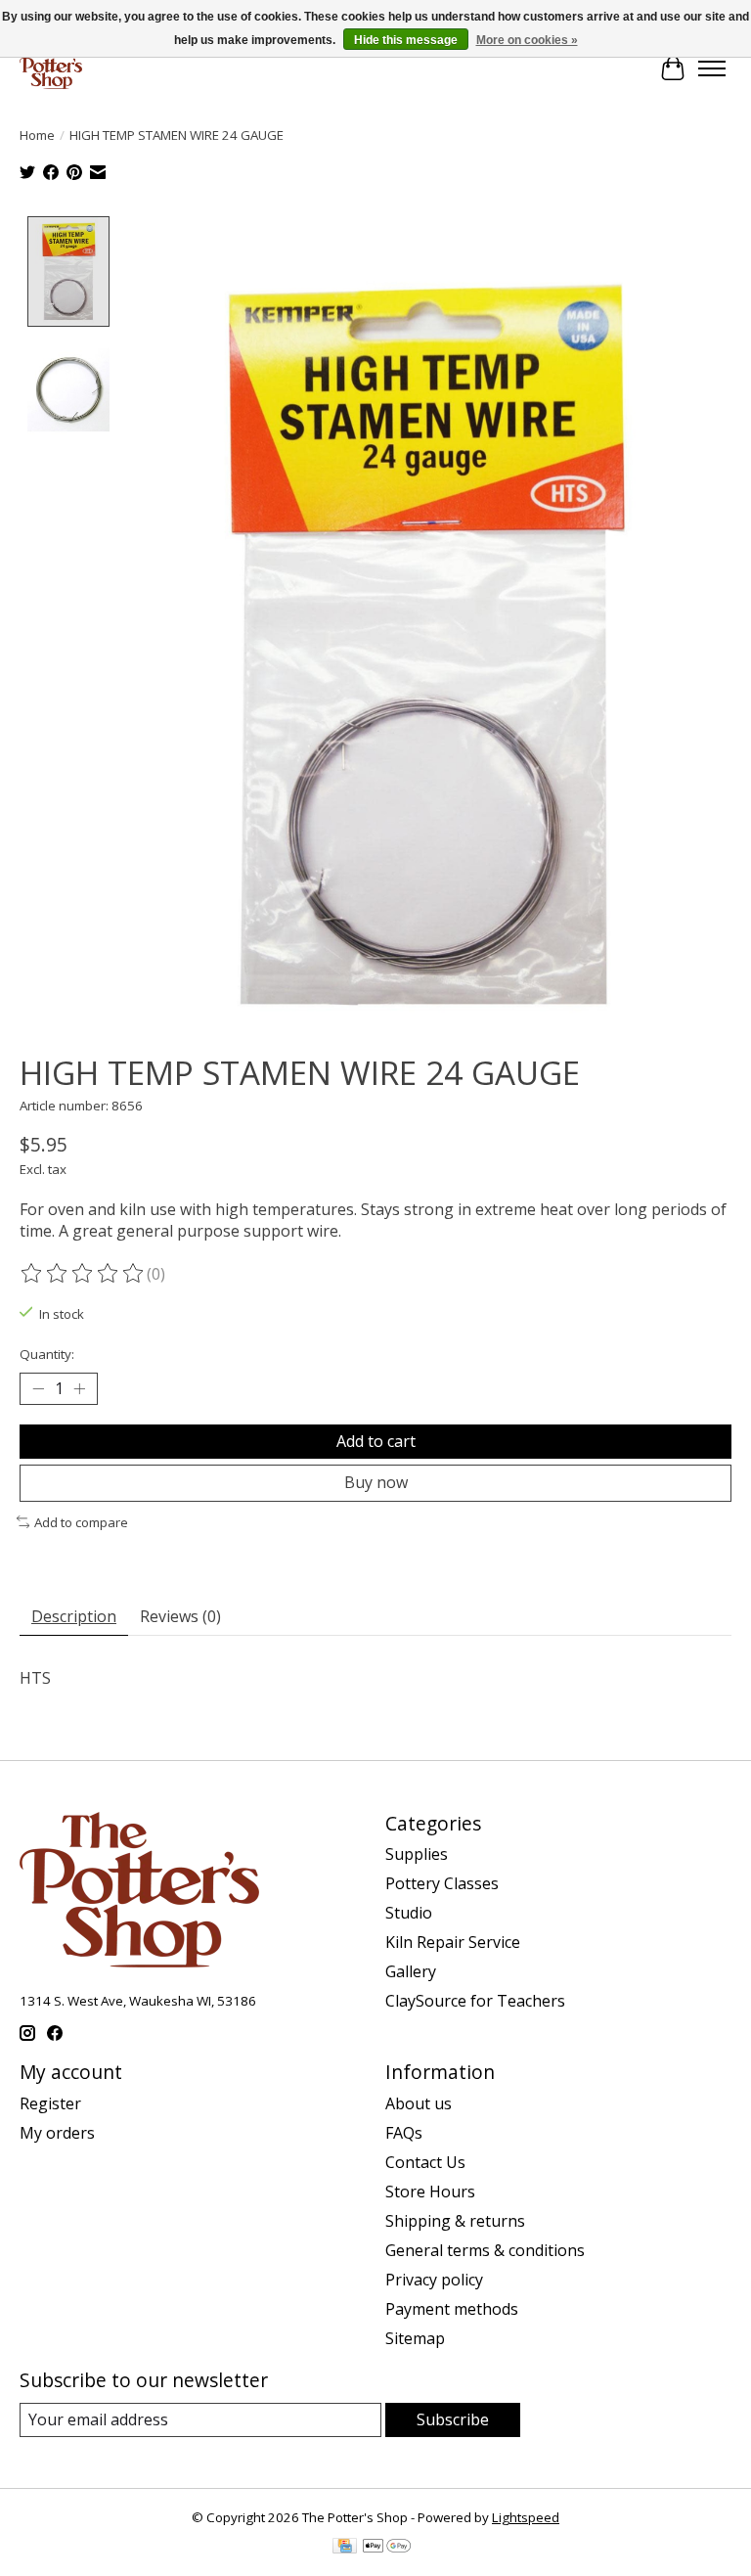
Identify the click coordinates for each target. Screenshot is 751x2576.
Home (37, 135)
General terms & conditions (485, 2250)
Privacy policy (434, 2280)
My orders (57, 2133)
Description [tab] (74, 1616)
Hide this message (406, 40)
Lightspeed (526, 2517)
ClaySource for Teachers (475, 2001)
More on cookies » (527, 40)
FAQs (404, 2133)
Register (50, 2103)
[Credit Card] (345, 2548)
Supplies (417, 1854)
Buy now (376, 1482)
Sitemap (415, 2338)
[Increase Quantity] (79, 1389)
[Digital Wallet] (387, 2548)
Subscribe (453, 2419)
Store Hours (430, 2192)
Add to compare (81, 1522)
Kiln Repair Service (453, 1942)
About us (419, 2103)
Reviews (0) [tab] (180, 1616)
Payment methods (452, 2309)
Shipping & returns (455, 2221)
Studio (409, 1913)
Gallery (411, 1971)
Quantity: (47, 1354)
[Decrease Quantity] (38, 1389)
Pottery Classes (442, 1883)
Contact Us (425, 2162)
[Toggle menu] (712, 68)
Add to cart (376, 1441)
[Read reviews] (83, 1274)
